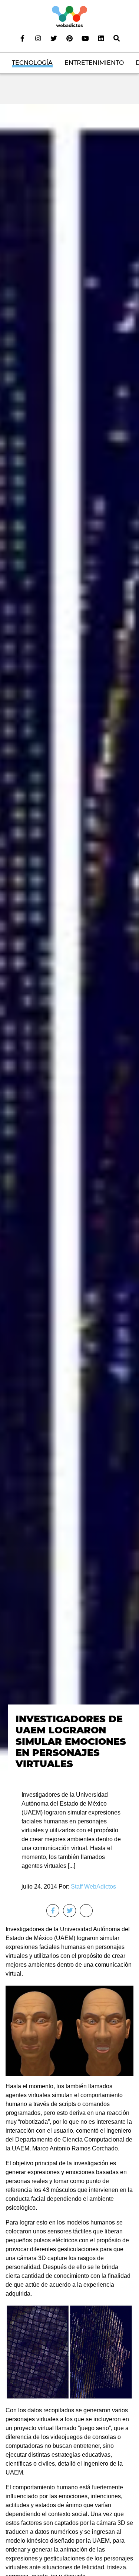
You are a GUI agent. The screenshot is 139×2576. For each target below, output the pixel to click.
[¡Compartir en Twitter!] (69, 1911)
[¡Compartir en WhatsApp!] (86, 1911)
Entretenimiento (94, 63)
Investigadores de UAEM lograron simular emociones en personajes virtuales (71, 1741)
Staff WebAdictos (93, 1887)
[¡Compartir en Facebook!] (53, 1911)
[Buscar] (116, 38)
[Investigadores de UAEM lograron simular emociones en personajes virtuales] (69, 941)
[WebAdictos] (69, 16)
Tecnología (32, 63)
